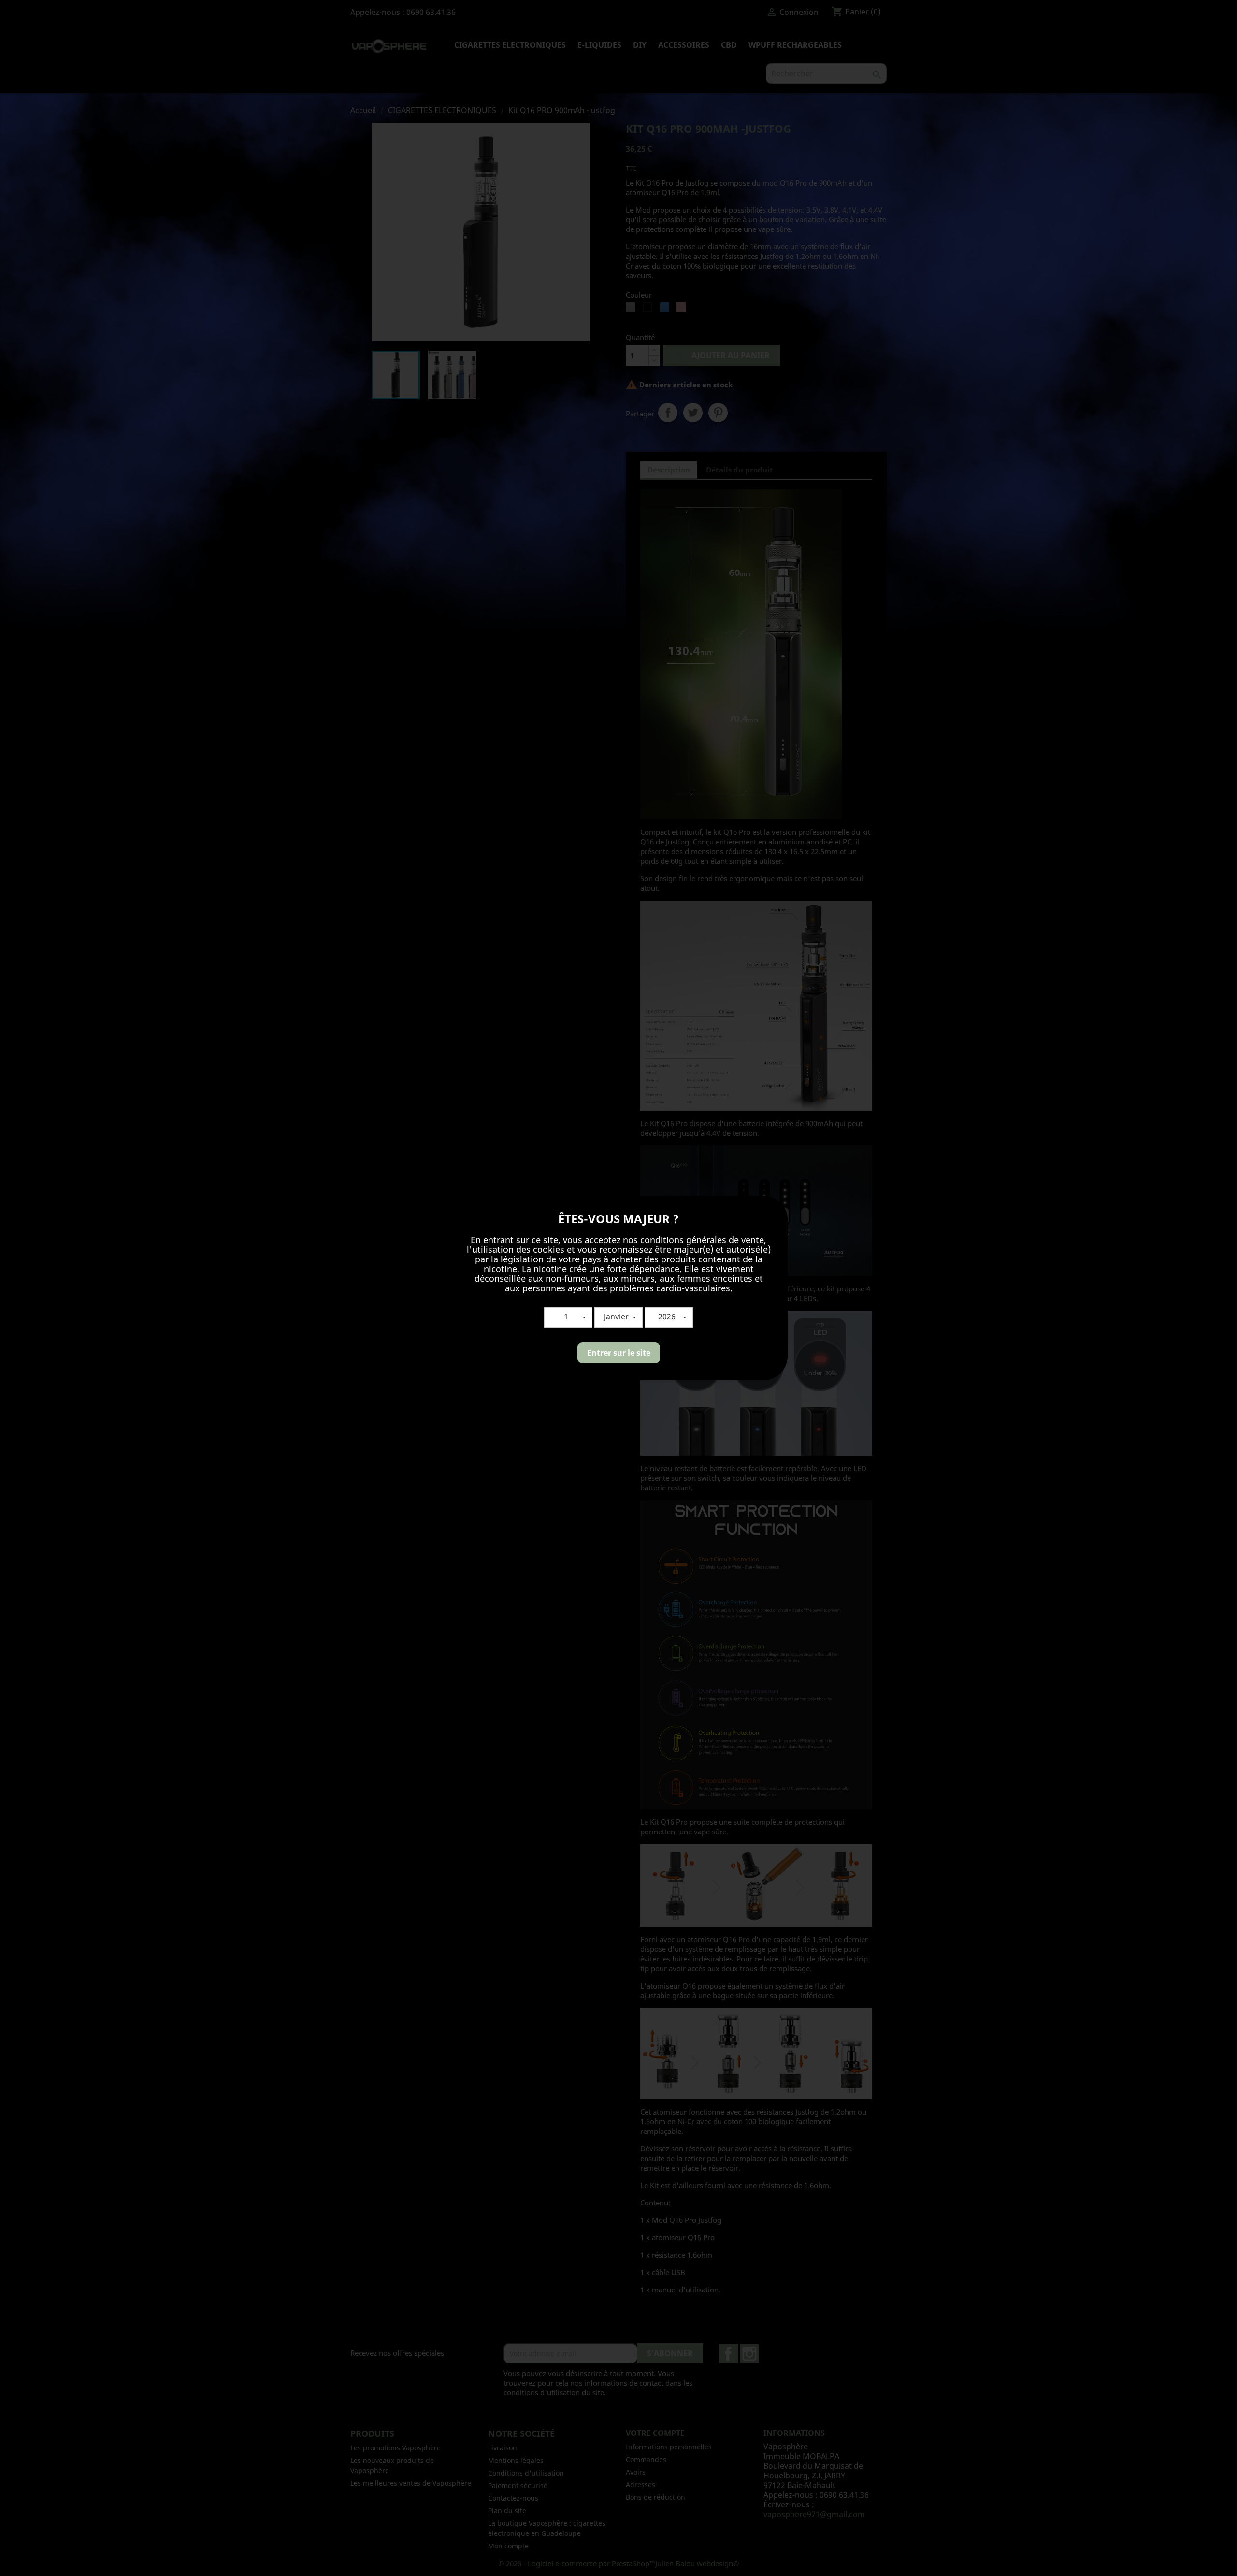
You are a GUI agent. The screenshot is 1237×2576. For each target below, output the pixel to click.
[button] (568, 1317)
